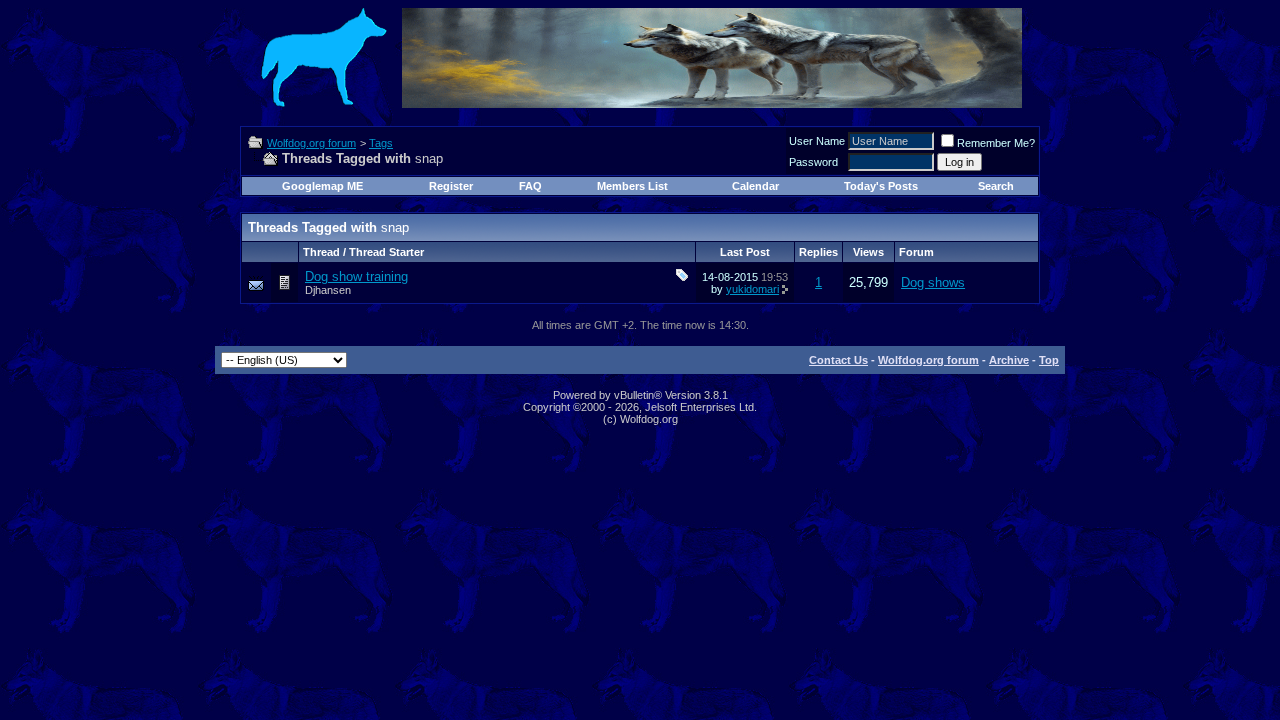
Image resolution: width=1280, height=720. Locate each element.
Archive (1009, 360)
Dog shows (933, 282)
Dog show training (356, 276)
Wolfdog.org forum (311, 143)
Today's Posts (881, 186)
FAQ (530, 186)
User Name (817, 141)
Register (451, 186)
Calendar (755, 186)
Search (996, 186)
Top (1049, 360)
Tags (381, 143)
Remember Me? (996, 143)
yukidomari (752, 289)
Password (813, 162)
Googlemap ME (322, 186)
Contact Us (838, 360)
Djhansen (328, 290)
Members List (632, 186)
